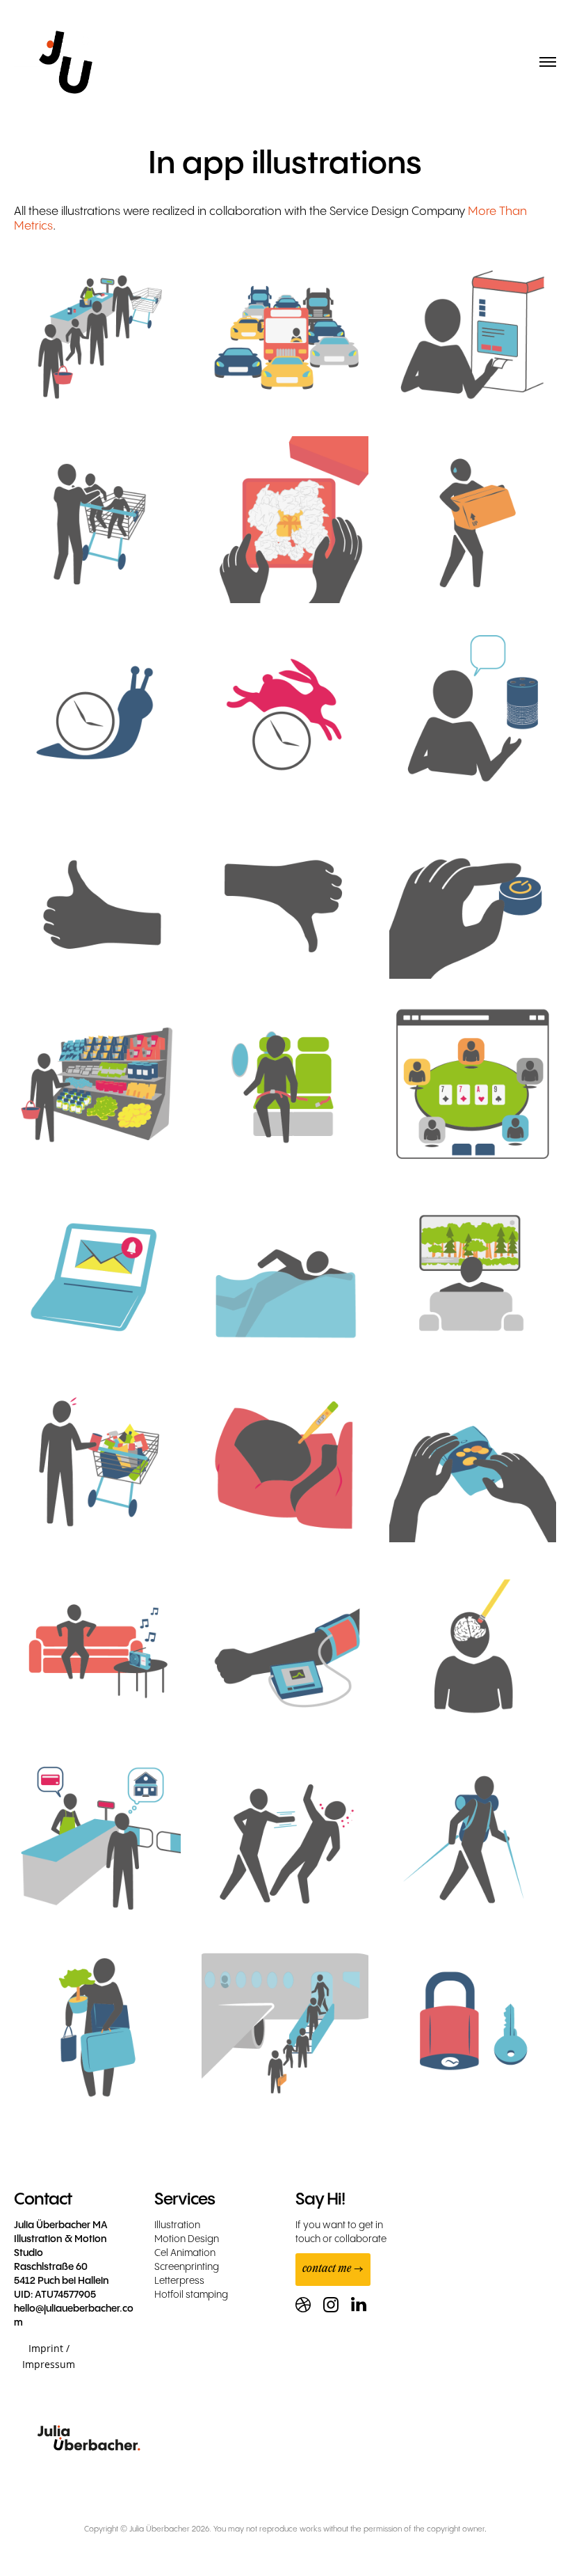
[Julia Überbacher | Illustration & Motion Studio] (66, 67)
